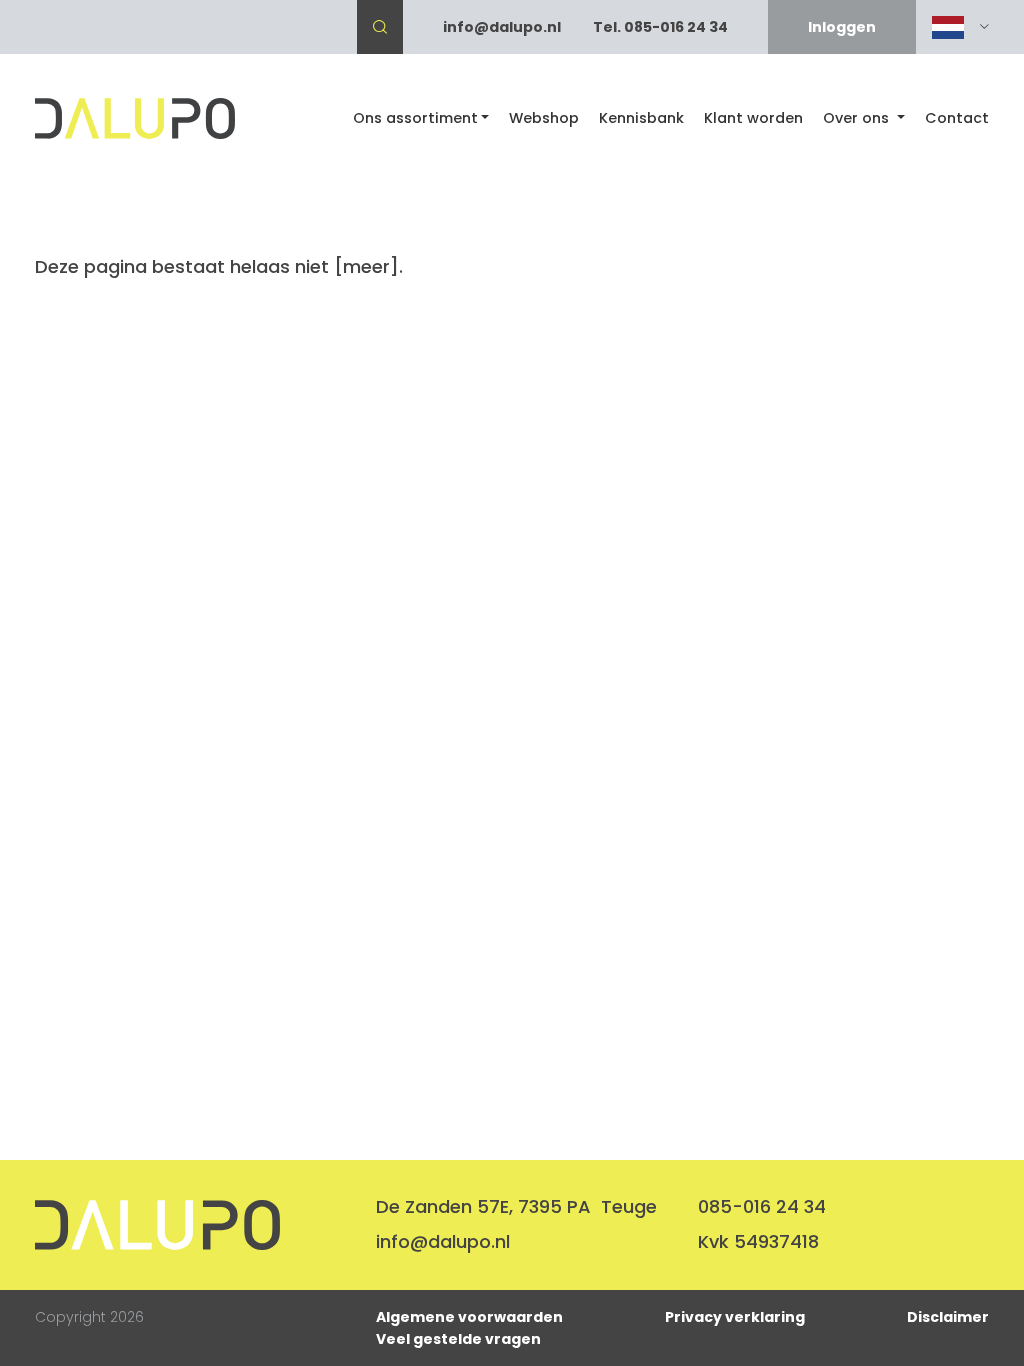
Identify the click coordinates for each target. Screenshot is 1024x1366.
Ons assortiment (415, 118)
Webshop (544, 118)
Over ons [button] (858, 118)
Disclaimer (948, 1317)
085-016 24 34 (762, 1206)
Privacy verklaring (735, 1317)
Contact (957, 118)
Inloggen (842, 27)
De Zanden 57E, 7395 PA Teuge (516, 1206)
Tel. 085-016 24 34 (660, 27)
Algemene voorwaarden (469, 1317)
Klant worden (753, 118)
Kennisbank (641, 118)
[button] (960, 27)
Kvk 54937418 (758, 1241)
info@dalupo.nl (502, 27)
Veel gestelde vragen (458, 1339)
